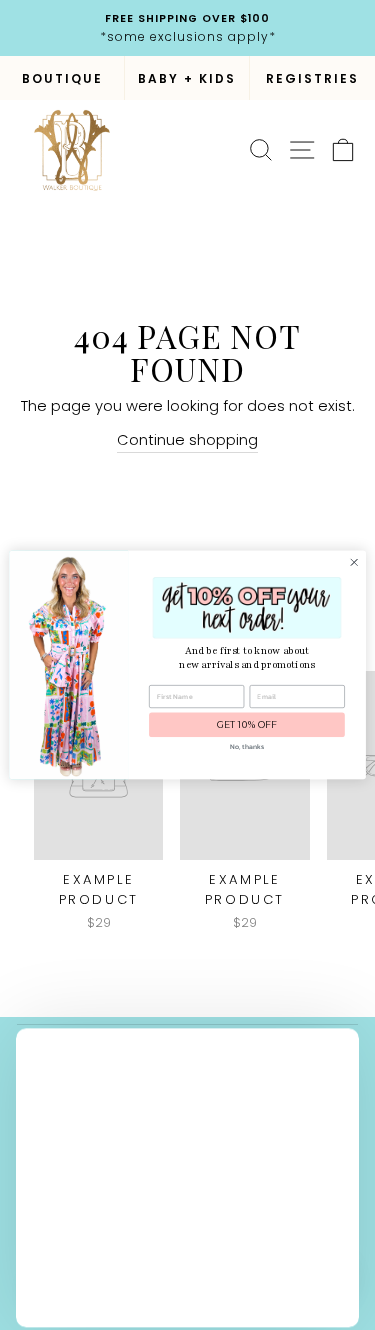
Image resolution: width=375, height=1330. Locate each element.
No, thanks (247, 746)
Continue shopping (187, 440)
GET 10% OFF (247, 725)
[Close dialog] (354, 562)
